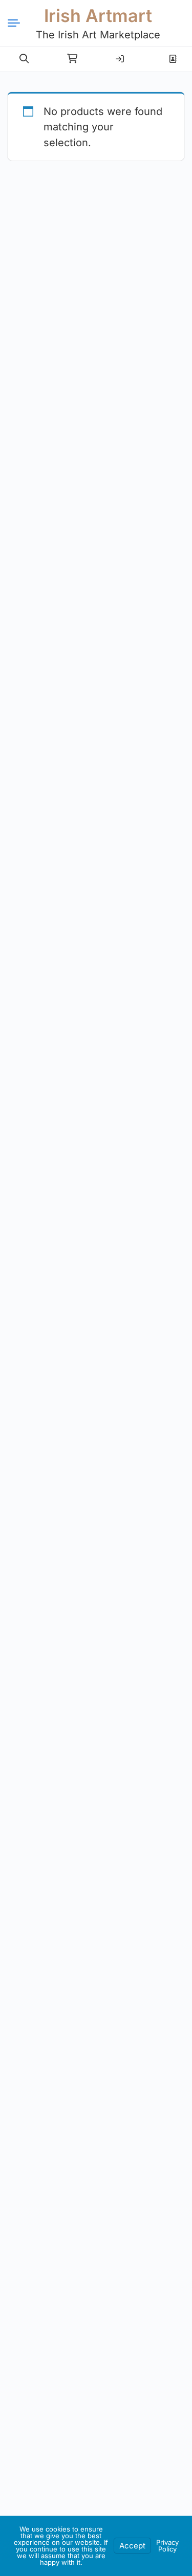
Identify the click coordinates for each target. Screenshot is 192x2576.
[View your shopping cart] (72, 59)
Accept (132, 2546)
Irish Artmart (98, 16)
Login (120, 55)
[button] (24, 59)
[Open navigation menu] (18, 23)
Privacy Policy (167, 2546)
